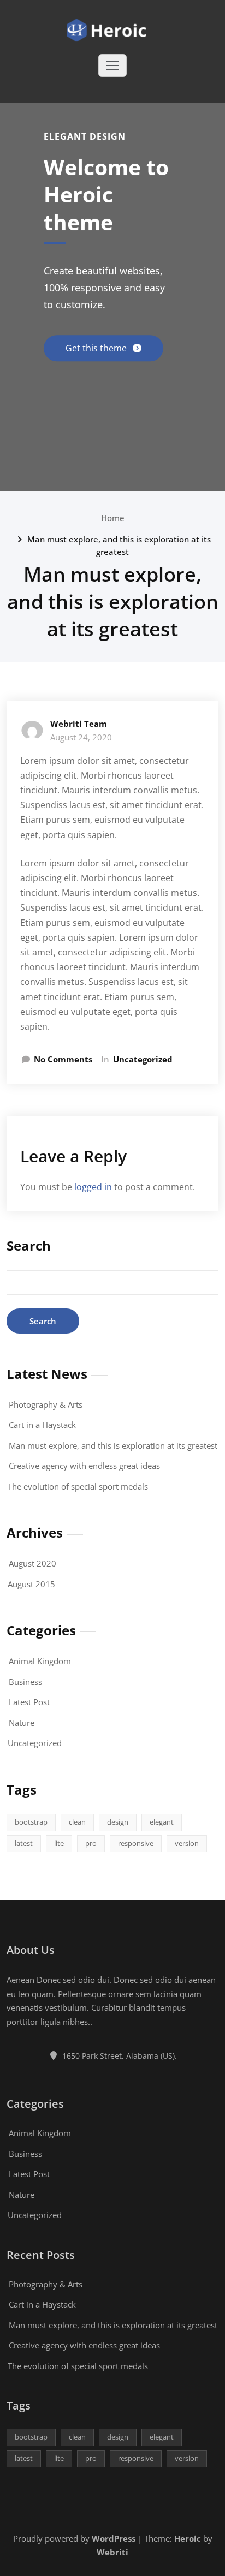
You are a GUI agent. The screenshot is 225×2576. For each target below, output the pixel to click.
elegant (162, 1822)
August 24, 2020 (81, 737)
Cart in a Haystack (42, 1425)
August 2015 (31, 1584)
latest (24, 1843)
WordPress (114, 2538)
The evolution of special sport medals (78, 1486)
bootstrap (31, 1822)
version (187, 1843)
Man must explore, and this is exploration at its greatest (113, 1445)
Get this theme (97, 348)
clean (77, 1822)
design (118, 1822)
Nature (22, 1723)
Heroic (188, 2538)
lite (59, 1843)
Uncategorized (143, 1059)
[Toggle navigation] (112, 65)
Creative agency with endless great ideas (84, 1466)
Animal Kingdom (40, 1661)
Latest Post (29, 1702)
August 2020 (32, 1563)
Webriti (112, 2552)
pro (91, 1843)
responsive (136, 1843)
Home (113, 518)
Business (25, 1682)
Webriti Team (79, 724)
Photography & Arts (46, 1404)
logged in (93, 1187)
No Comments (63, 1059)
